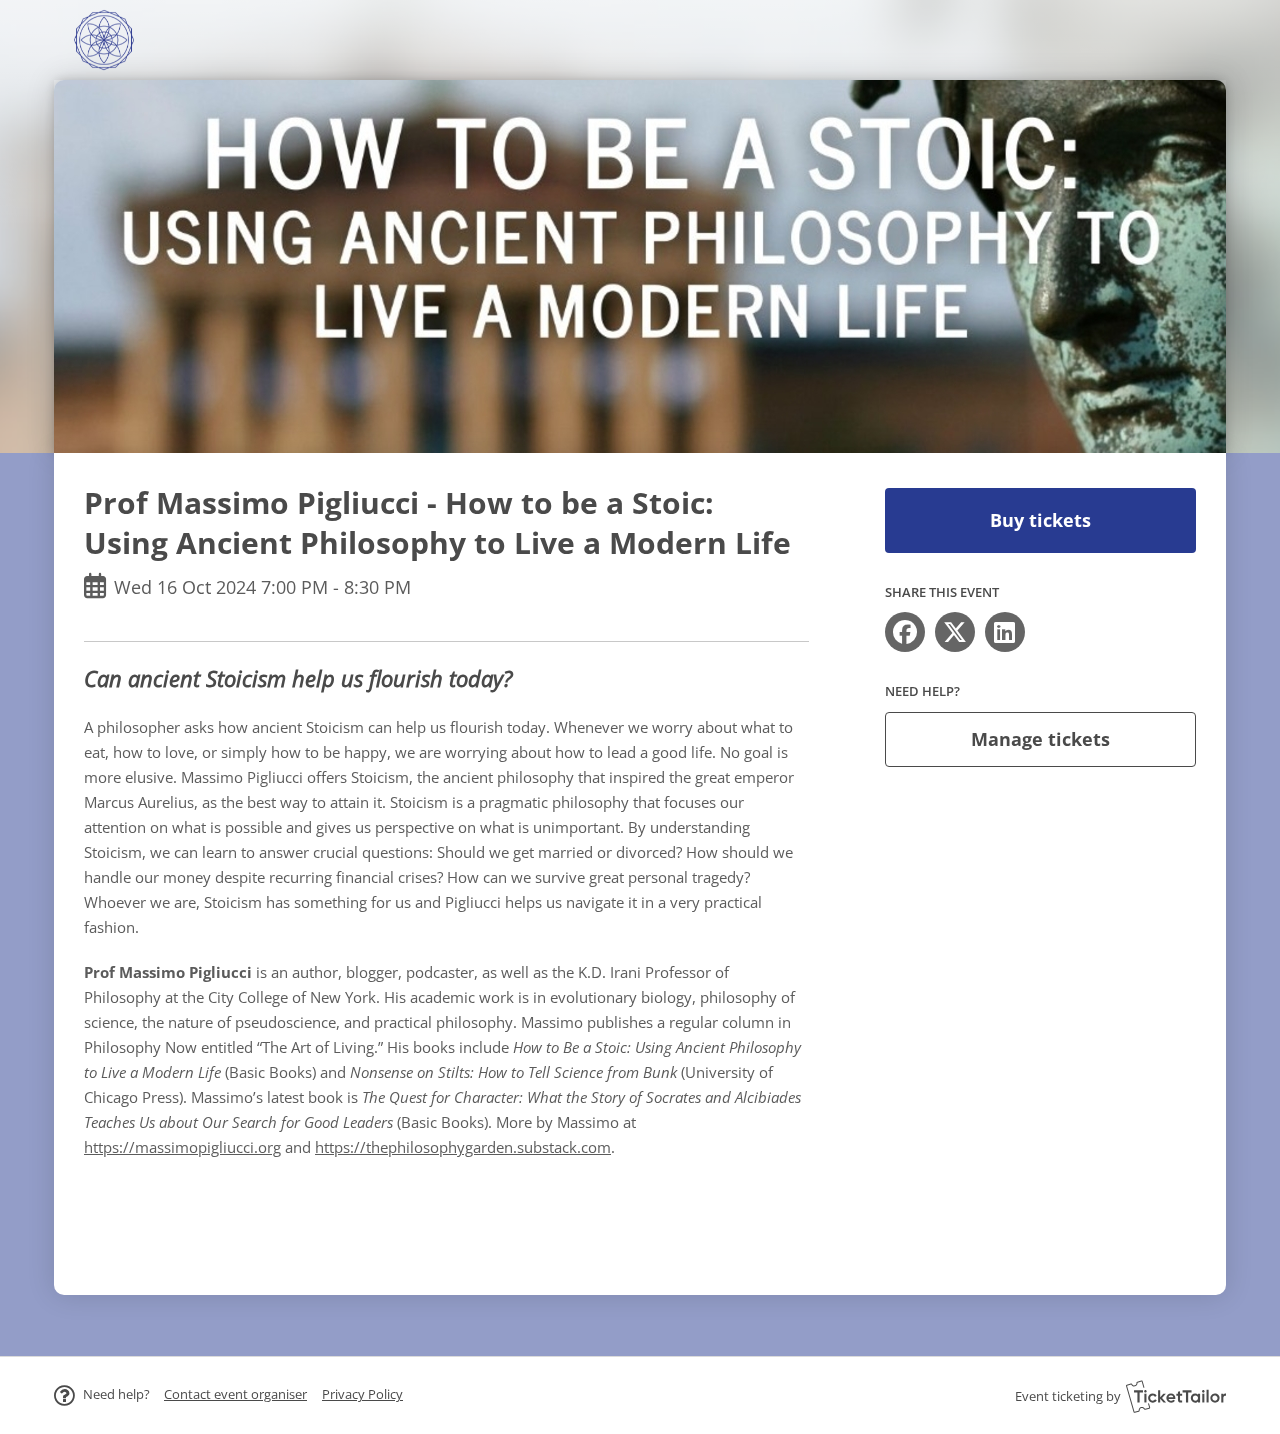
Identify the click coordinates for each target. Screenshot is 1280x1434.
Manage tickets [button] (1040, 739)
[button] (235, 1394)
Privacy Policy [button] (362, 1394)
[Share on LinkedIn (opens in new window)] (1005, 632)
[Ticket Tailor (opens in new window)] (1176, 1396)
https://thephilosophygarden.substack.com (463, 1147)
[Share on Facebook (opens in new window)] (905, 632)
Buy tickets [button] (1040, 520)
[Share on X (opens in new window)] (955, 632)
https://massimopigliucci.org (182, 1147)
